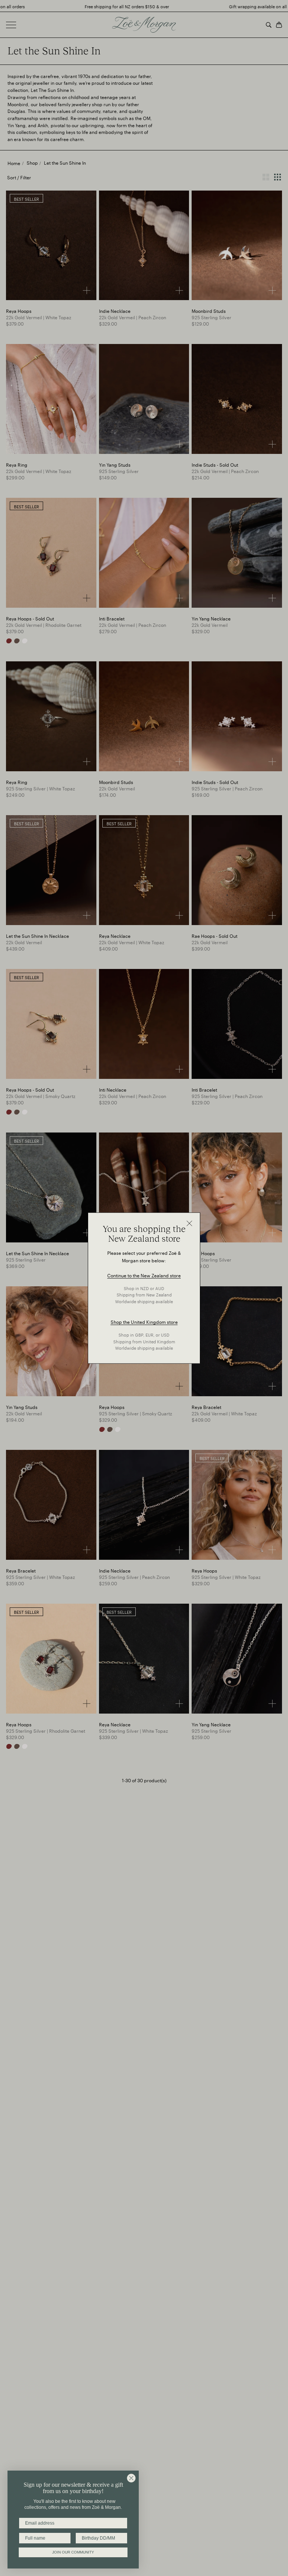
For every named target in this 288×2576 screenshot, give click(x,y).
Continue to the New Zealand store (144, 1275)
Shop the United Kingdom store (144, 1322)
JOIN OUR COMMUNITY (73, 2552)
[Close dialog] (131, 2478)
